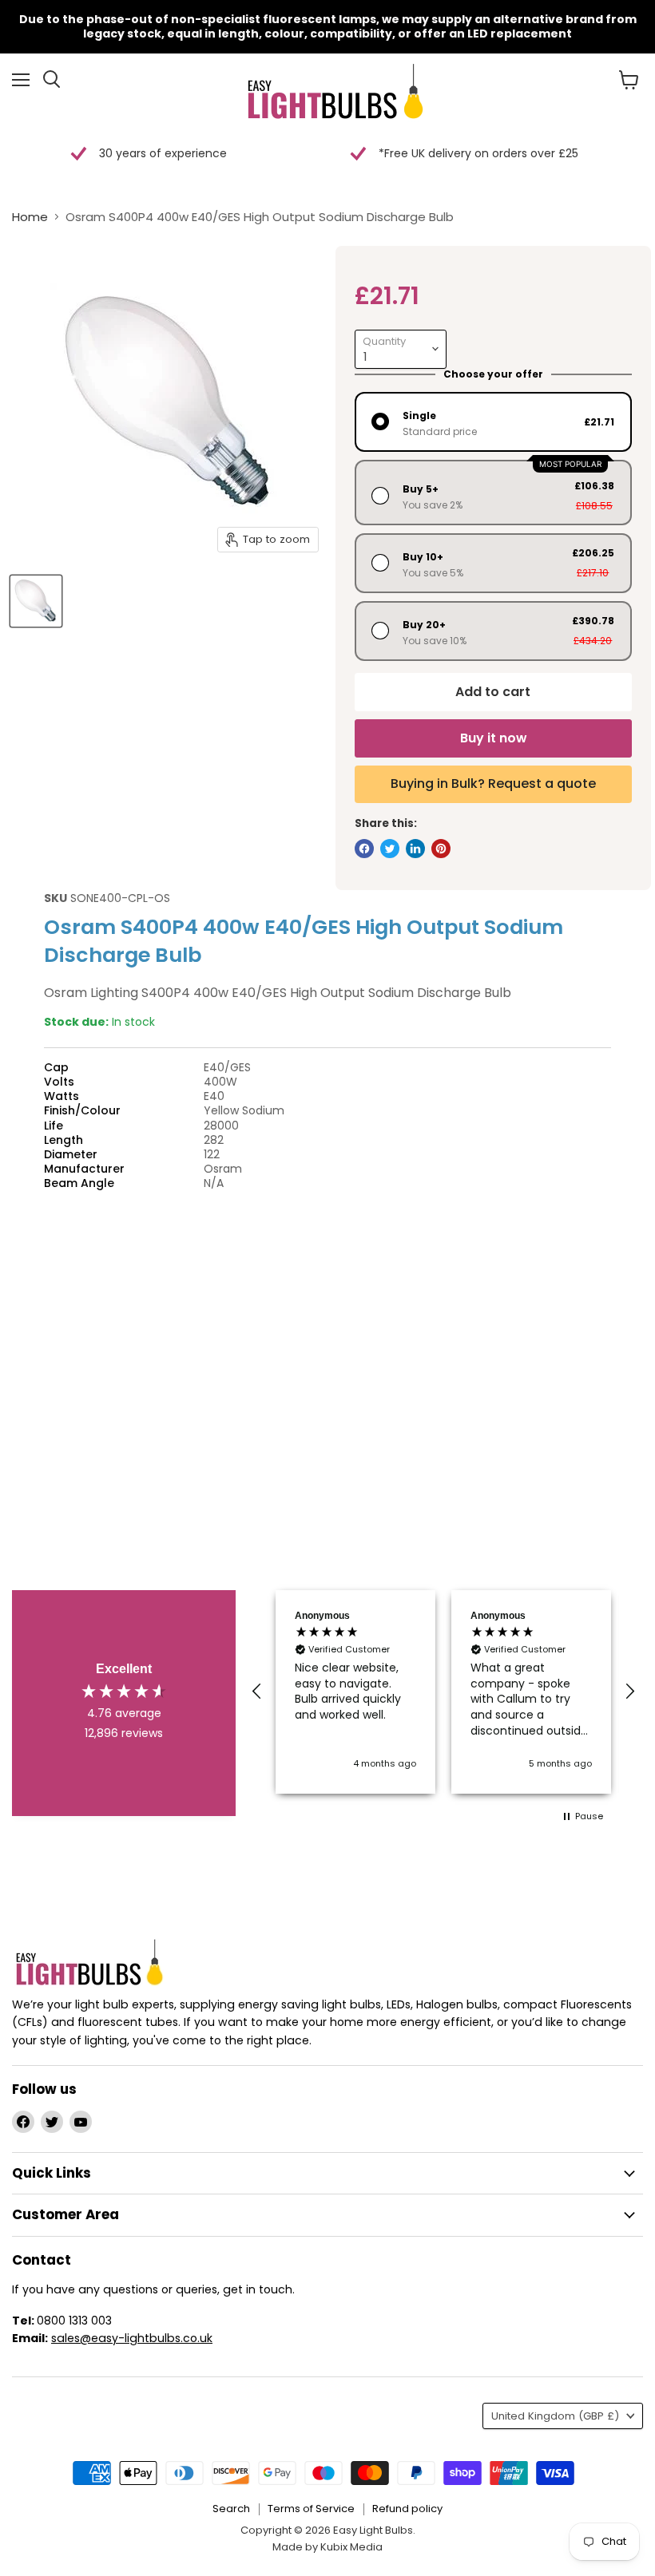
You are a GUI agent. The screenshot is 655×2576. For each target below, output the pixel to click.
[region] (443, 1692)
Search (231, 2509)
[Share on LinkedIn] (415, 849)
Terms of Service (311, 2509)
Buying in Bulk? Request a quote (493, 783)
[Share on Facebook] (364, 849)
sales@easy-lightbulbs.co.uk (132, 2338)
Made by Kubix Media (327, 2547)
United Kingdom (555, 2416)
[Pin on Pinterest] (441, 849)
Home (30, 217)
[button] (257, 1692)
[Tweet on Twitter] (390, 849)
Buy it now (493, 738)
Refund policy (407, 2509)
